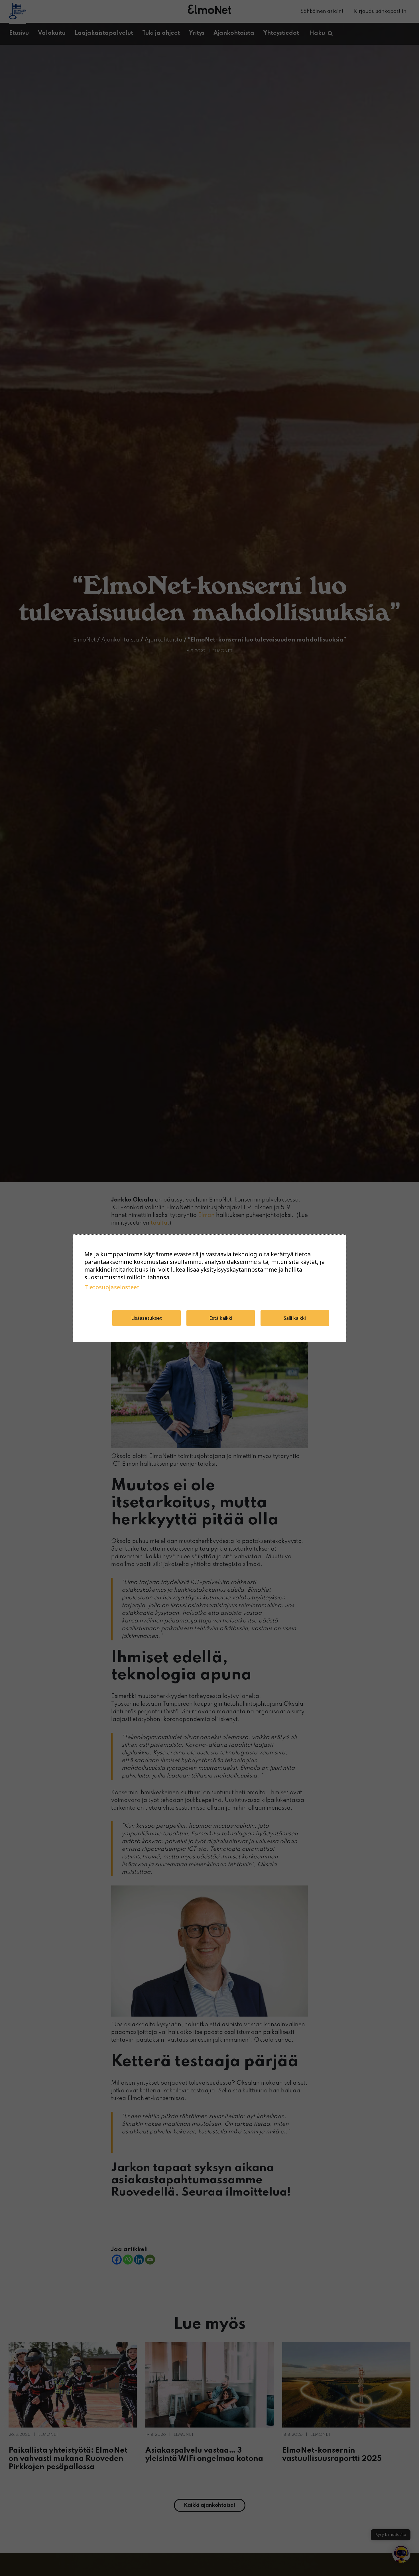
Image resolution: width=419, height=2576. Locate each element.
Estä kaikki (221, 1318)
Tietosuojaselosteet (112, 1287)
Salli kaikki (295, 1318)
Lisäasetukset (147, 1318)
